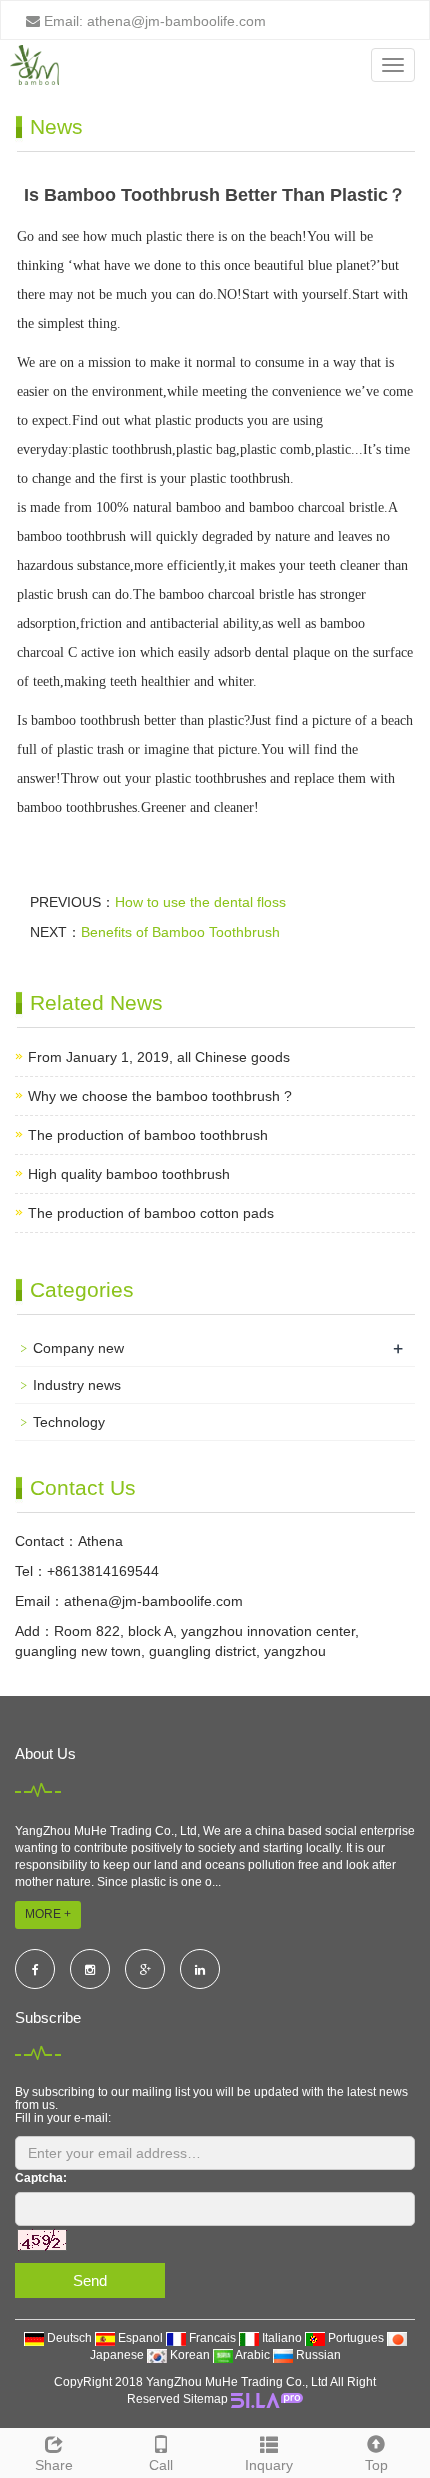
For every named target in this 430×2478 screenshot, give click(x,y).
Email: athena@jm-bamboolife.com (153, 21)
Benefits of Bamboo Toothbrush (180, 932)
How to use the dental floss (200, 902)
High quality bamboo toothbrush (129, 1174)
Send (90, 2280)
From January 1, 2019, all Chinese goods (159, 1057)
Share (54, 2465)
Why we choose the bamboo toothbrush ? (160, 1096)
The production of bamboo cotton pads (151, 1213)
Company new (78, 1348)
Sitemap (205, 2399)
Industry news (77, 1385)
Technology (69, 1422)
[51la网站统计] (267, 2399)
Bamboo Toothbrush (351, 478)
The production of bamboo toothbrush (148, 1135)
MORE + (48, 1914)
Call (161, 2465)
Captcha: (41, 2178)
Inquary (269, 2465)
